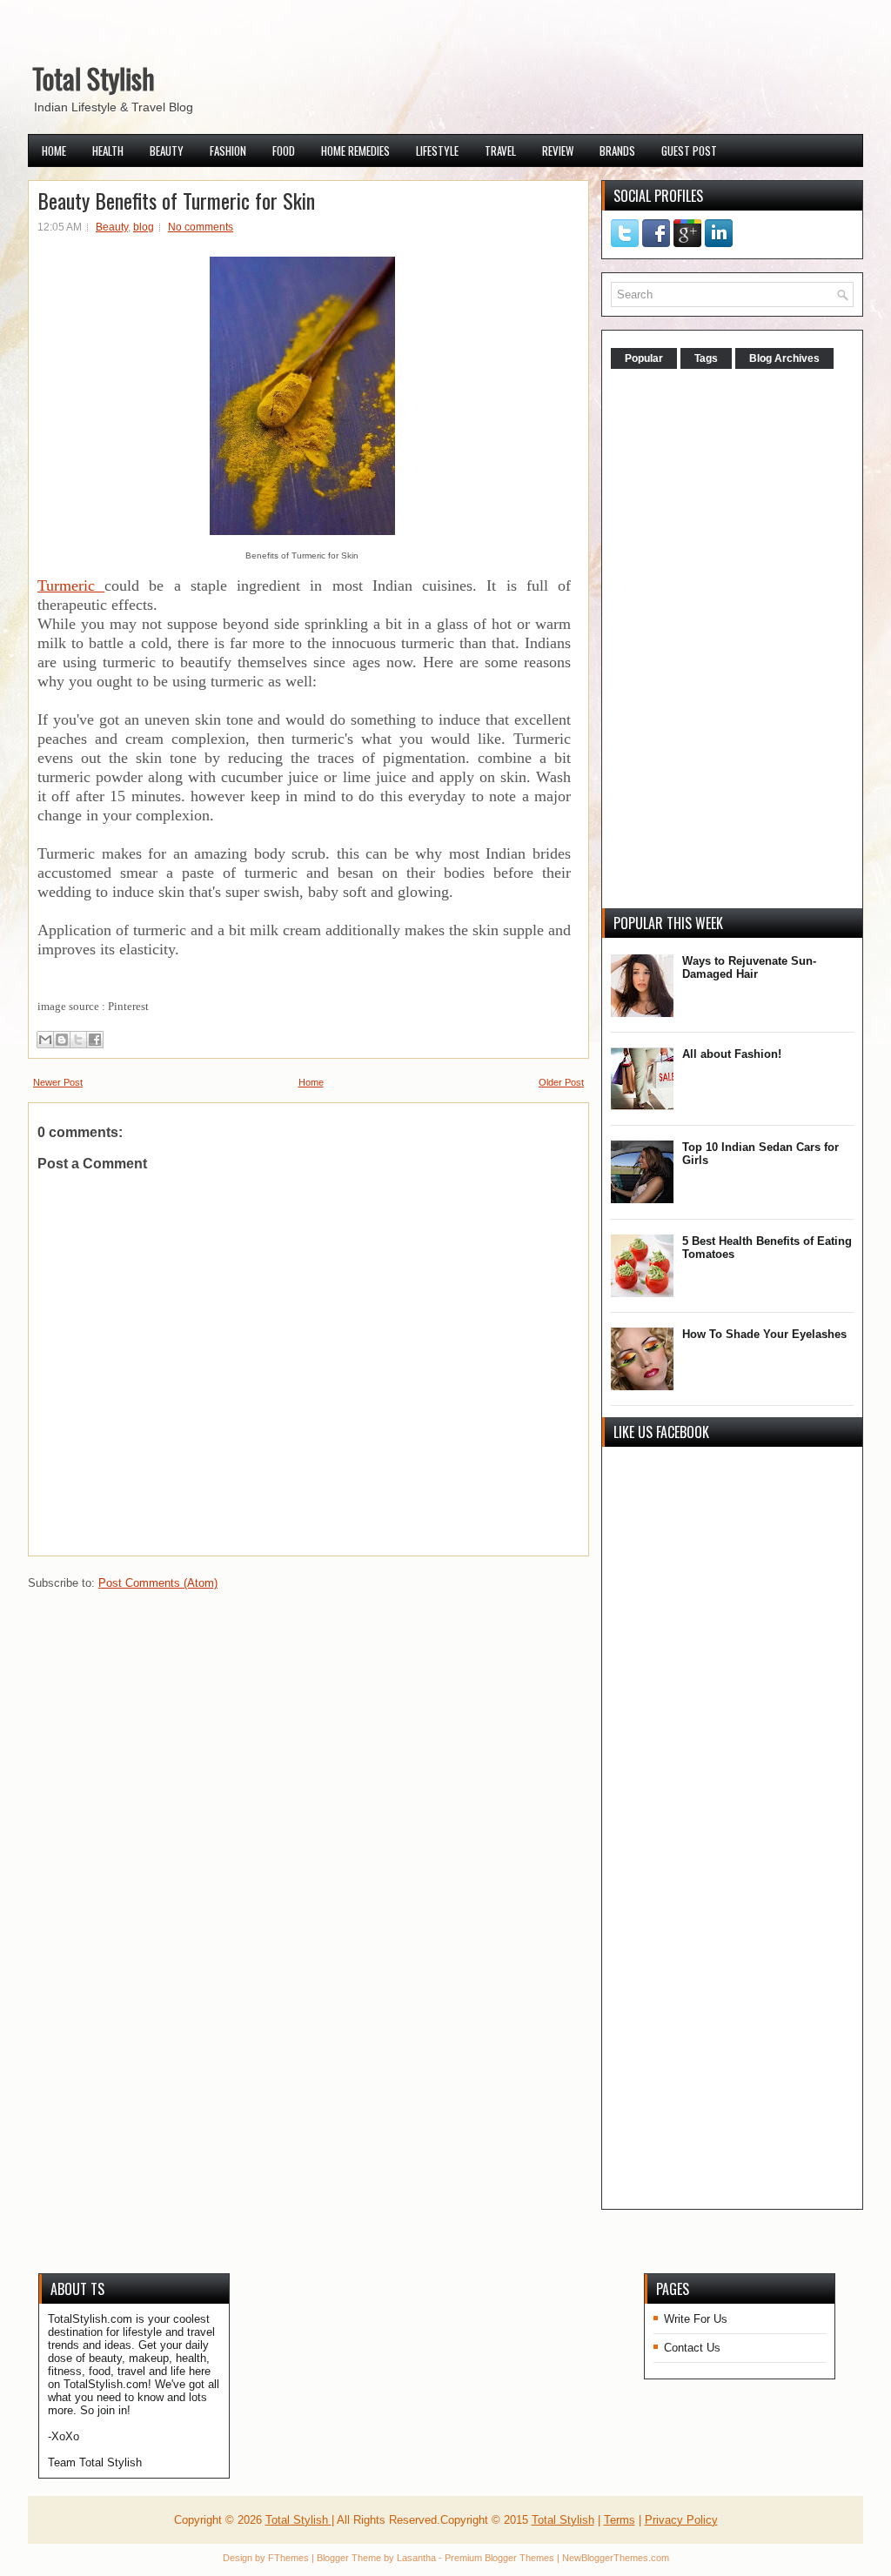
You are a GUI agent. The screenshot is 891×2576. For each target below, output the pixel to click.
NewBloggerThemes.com (616, 2558)
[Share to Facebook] (95, 1040)
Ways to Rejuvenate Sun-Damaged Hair (749, 967)
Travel (500, 151)
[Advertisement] (741, 640)
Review (558, 151)
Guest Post (689, 151)
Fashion (228, 151)
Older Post (561, 1082)
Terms (620, 2520)
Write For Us (696, 2319)
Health (108, 151)
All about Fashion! (732, 1054)
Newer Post (58, 1082)
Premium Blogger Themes (499, 2558)
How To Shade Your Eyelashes (764, 1334)
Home (54, 151)
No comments (201, 227)
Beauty (167, 151)
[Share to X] (78, 1040)
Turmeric (71, 585)
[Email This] (45, 1040)
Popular (644, 358)
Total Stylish (94, 78)
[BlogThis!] (62, 1040)
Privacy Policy (681, 2520)
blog (144, 227)
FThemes (288, 2558)
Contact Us (692, 2348)
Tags (706, 358)
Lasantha (416, 2558)
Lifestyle (437, 151)
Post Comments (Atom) (158, 1583)
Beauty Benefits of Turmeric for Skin (176, 200)
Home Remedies (355, 151)
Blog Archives (784, 358)
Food (284, 151)
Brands (617, 151)
